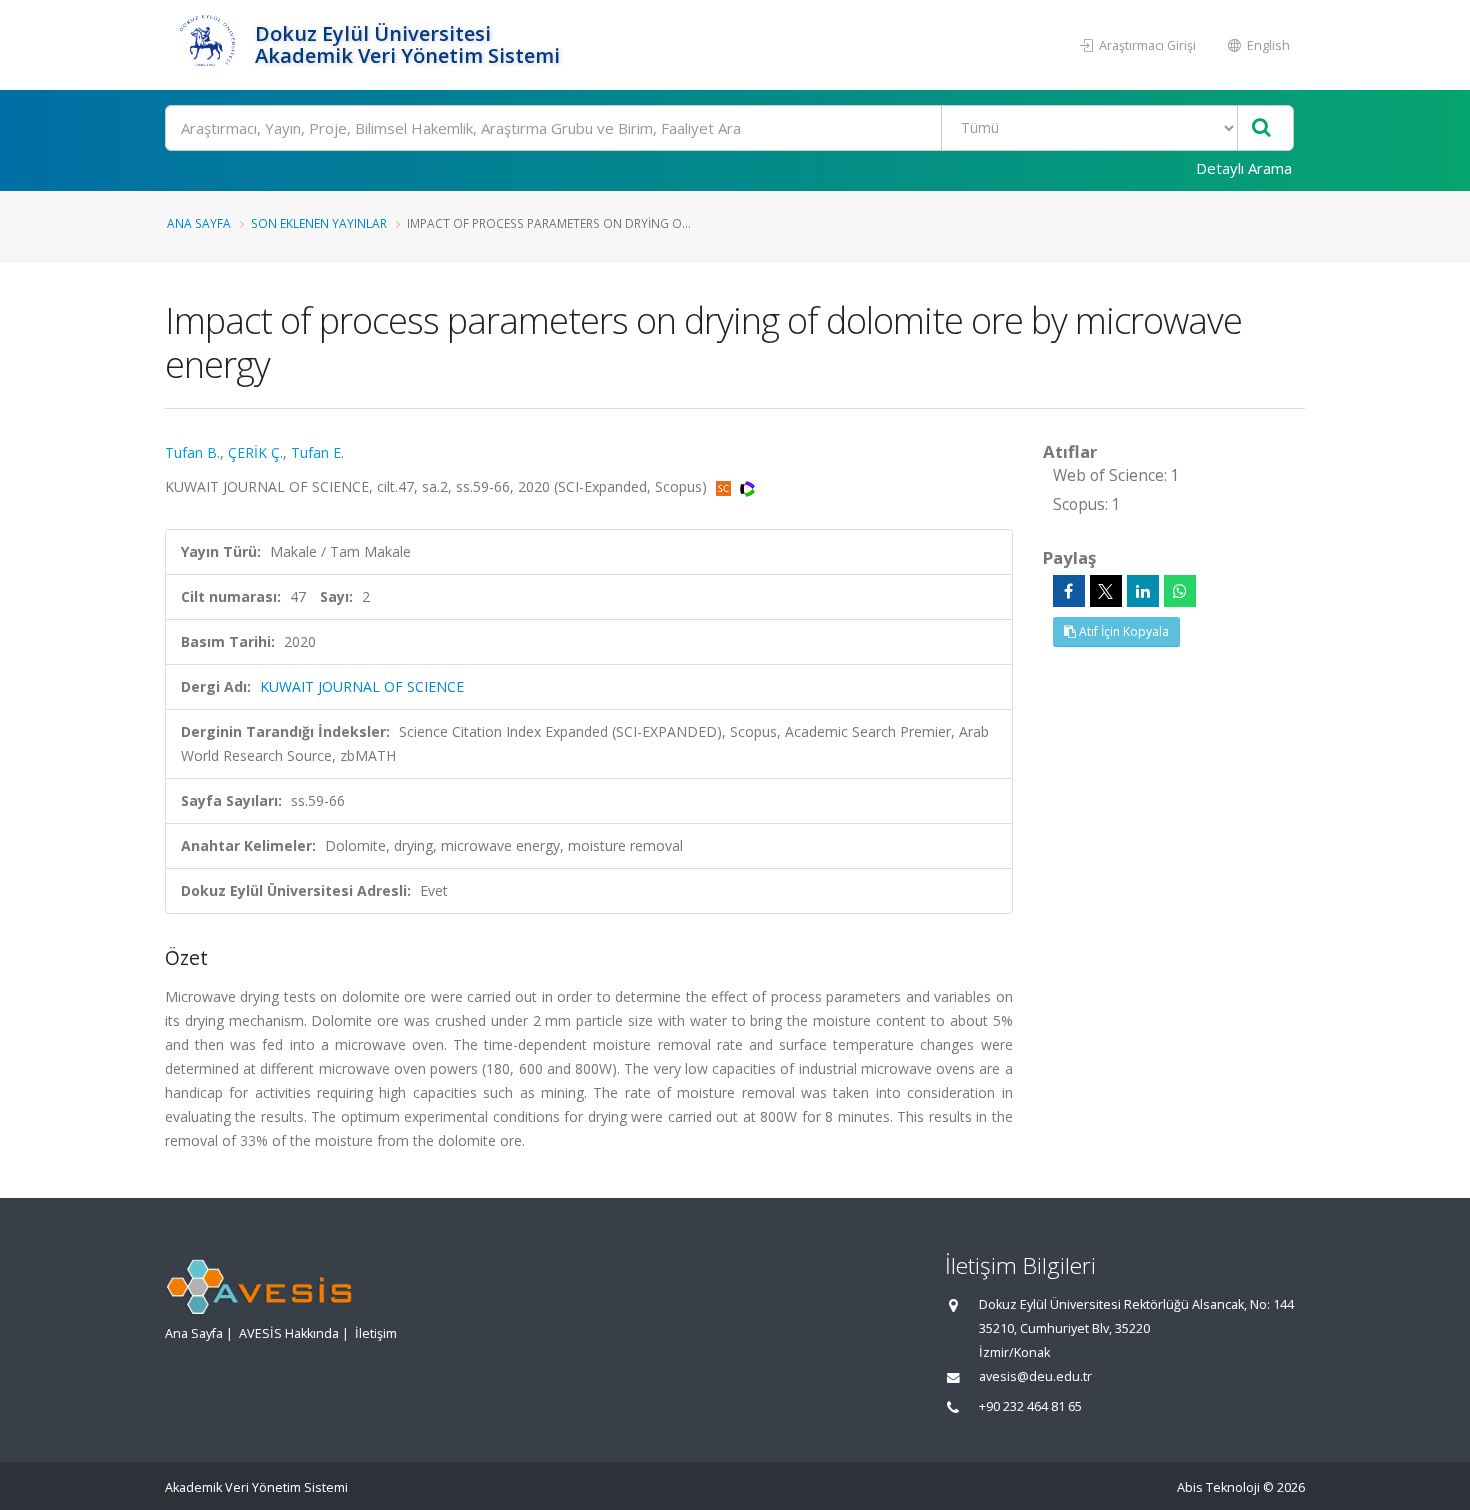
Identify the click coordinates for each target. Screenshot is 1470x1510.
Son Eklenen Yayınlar (319, 223)
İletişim (376, 1333)
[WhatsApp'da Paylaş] (1180, 591)
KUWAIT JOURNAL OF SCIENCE (362, 686)
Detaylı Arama (1244, 168)
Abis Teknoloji (1218, 1487)
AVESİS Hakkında (289, 1333)
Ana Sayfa (199, 223)
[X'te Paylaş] (1106, 591)
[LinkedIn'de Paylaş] (1143, 591)
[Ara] (1261, 128)
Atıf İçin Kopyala (1122, 631)
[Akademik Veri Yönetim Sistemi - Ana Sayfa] (207, 45)
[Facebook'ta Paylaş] (1069, 591)
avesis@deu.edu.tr (1035, 1376)
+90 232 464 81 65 (1030, 1406)
